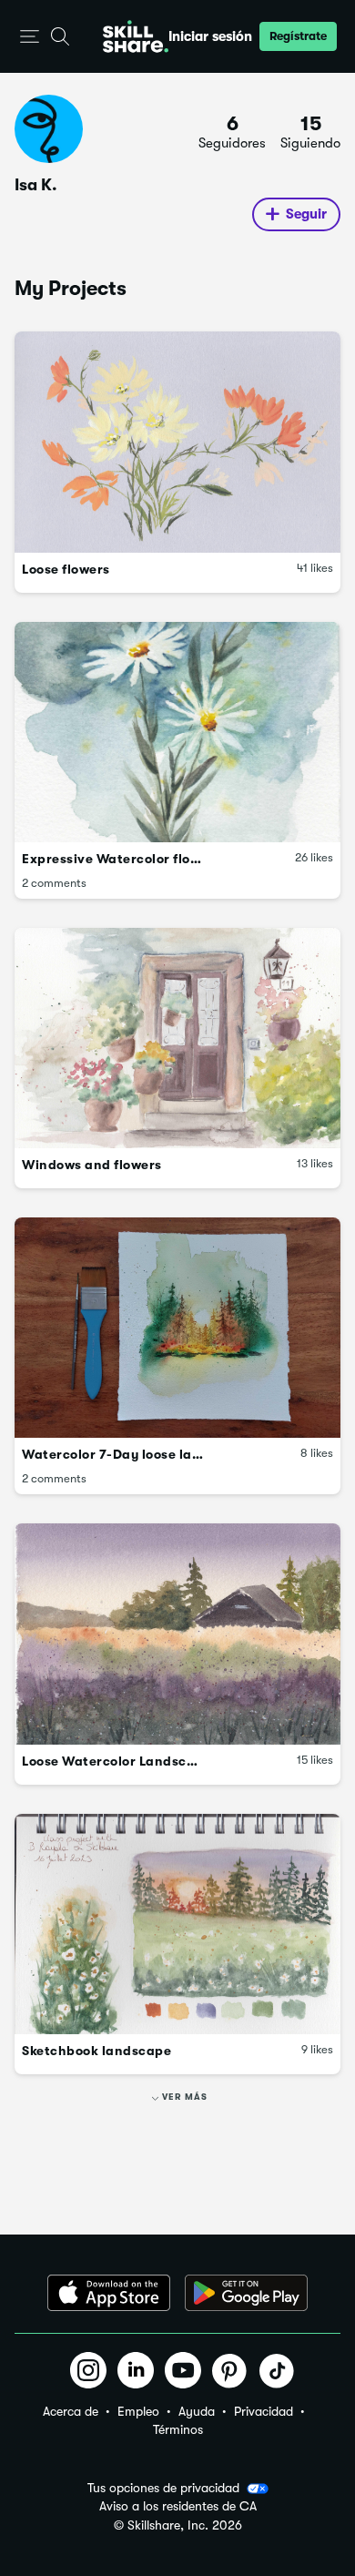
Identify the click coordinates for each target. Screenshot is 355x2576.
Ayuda (197, 2411)
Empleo (138, 2411)
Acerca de (71, 2411)
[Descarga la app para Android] (246, 2293)
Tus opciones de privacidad (163, 2488)
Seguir (306, 214)
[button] (30, 37)
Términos (178, 2429)
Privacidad (264, 2411)
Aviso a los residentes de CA (178, 2506)
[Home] (136, 36)
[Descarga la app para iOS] (109, 2293)
